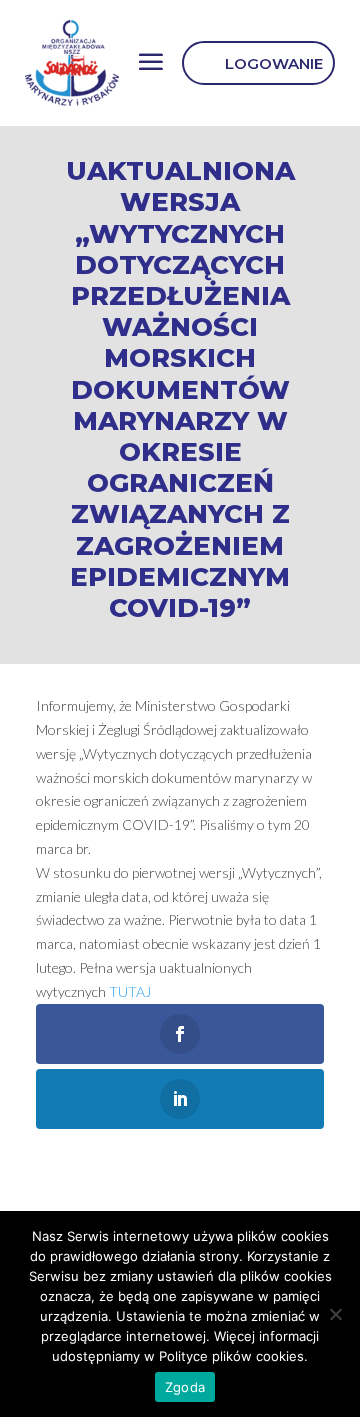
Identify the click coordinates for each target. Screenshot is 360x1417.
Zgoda (185, 1387)
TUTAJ (130, 991)
